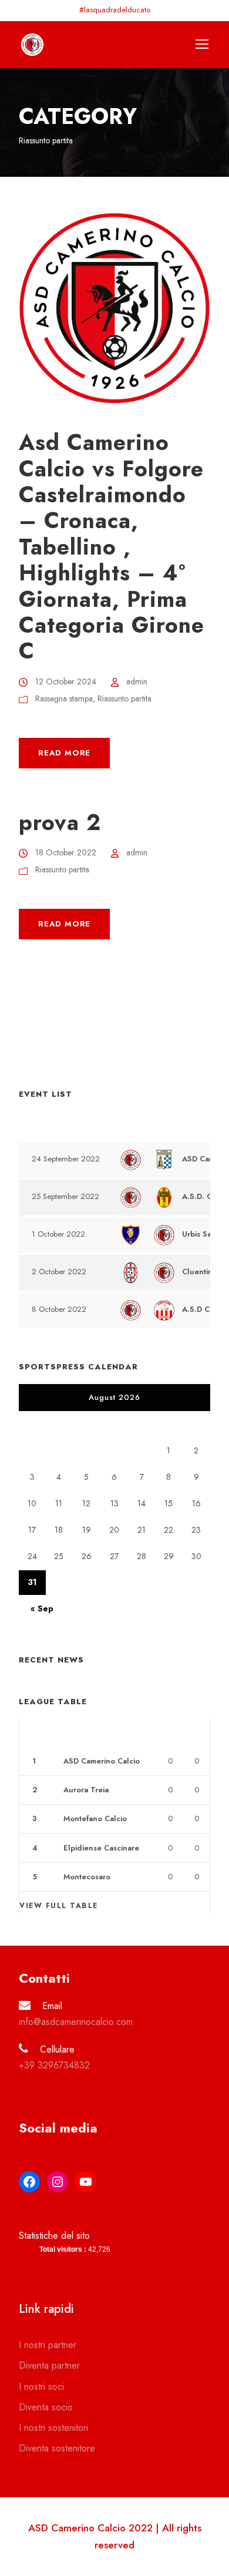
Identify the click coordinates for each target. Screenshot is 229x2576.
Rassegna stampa (64, 698)
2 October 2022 (59, 1272)
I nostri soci (41, 2387)
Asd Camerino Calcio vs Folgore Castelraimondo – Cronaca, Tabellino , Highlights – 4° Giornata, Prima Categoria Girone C (112, 547)
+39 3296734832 (54, 2065)
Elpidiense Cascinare (101, 1848)
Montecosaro (87, 1877)
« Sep (42, 1608)
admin (137, 681)
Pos (40, 1733)
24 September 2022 (66, 1159)
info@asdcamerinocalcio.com (76, 2022)
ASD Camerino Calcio (102, 1761)
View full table (59, 1906)
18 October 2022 (66, 852)
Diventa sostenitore (57, 2448)
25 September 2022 (65, 1196)
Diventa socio (46, 2407)
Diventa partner (49, 2365)
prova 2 (60, 822)
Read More (64, 753)
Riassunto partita (124, 698)
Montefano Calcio (95, 1818)
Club (73, 1733)
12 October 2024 (66, 681)
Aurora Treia (86, 1790)
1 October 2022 (58, 1234)
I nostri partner (48, 2345)
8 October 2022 (59, 1309)
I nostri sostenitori (53, 2428)
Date (42, 1126)
